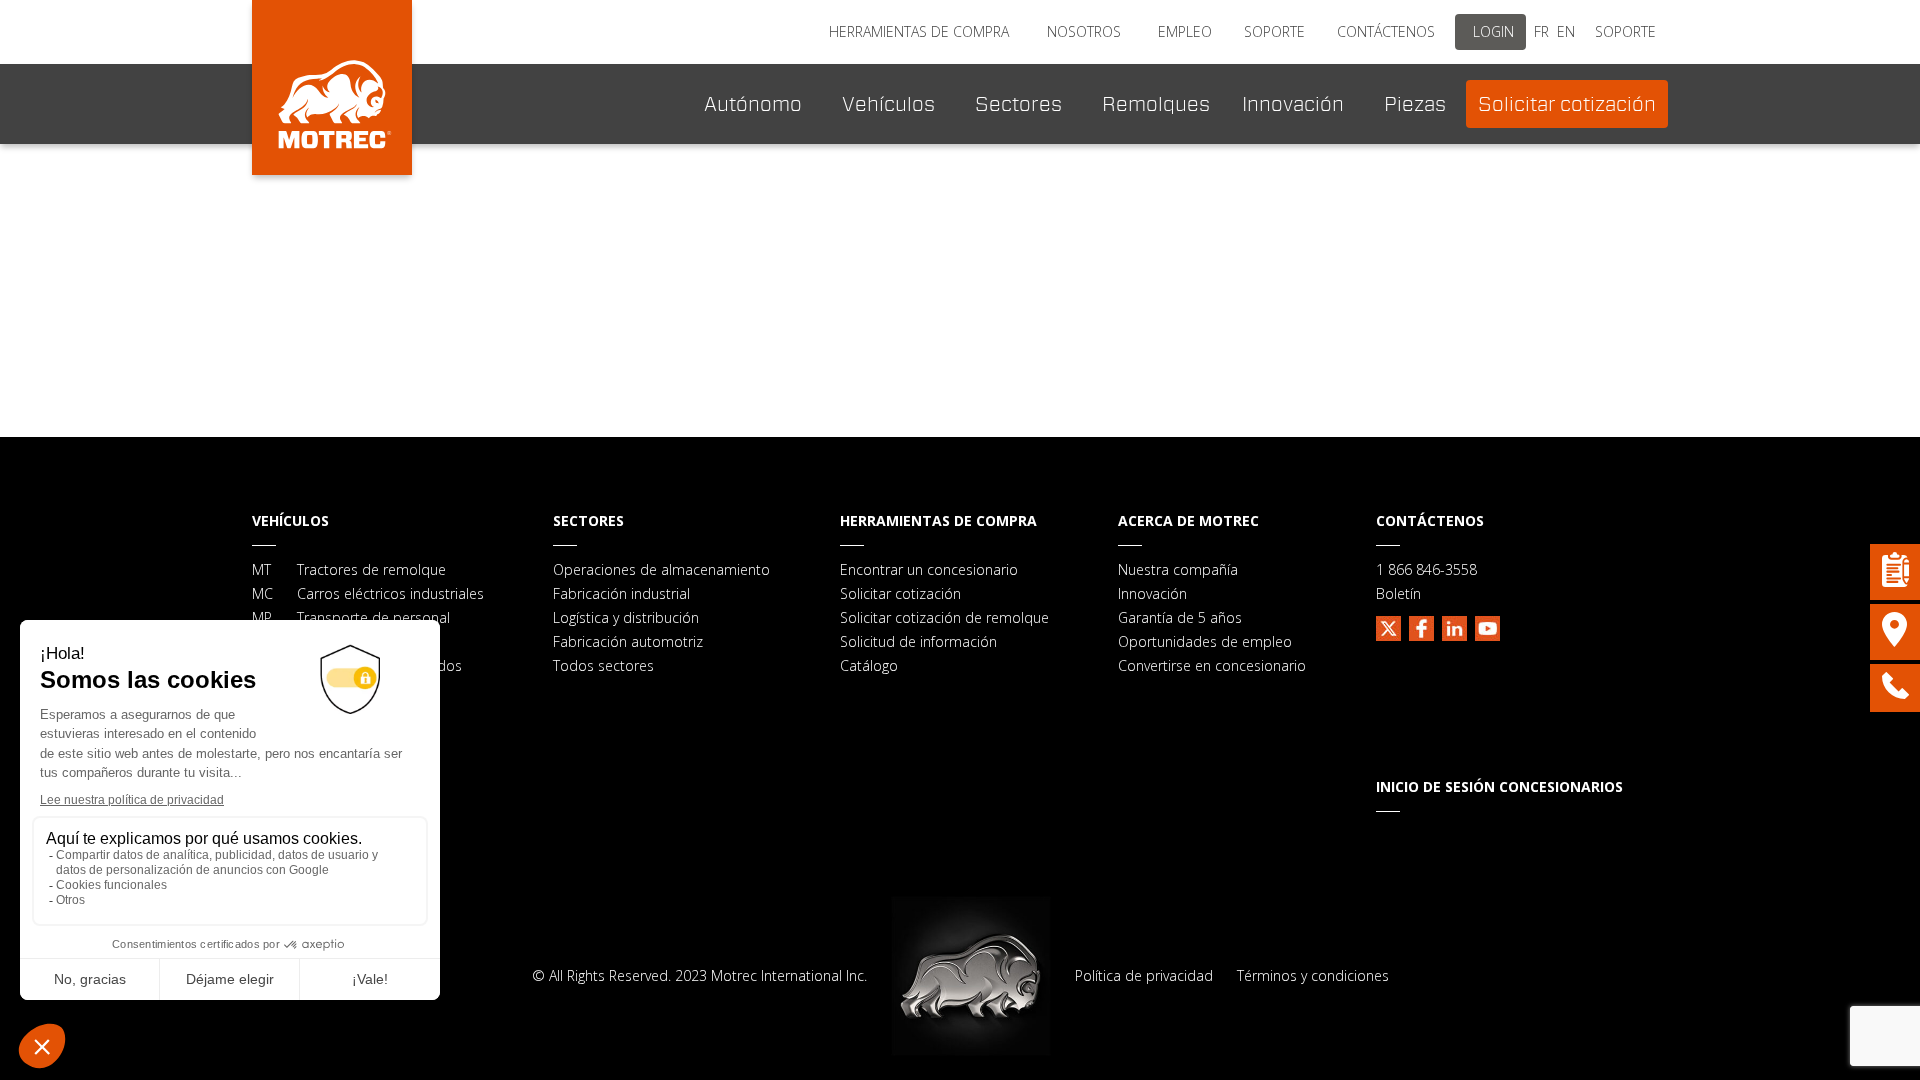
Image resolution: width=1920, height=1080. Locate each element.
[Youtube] (1487, 625)
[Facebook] (1421, 625)
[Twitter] (1388, 625)
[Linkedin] (1454, 625)
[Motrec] (332, 87)
